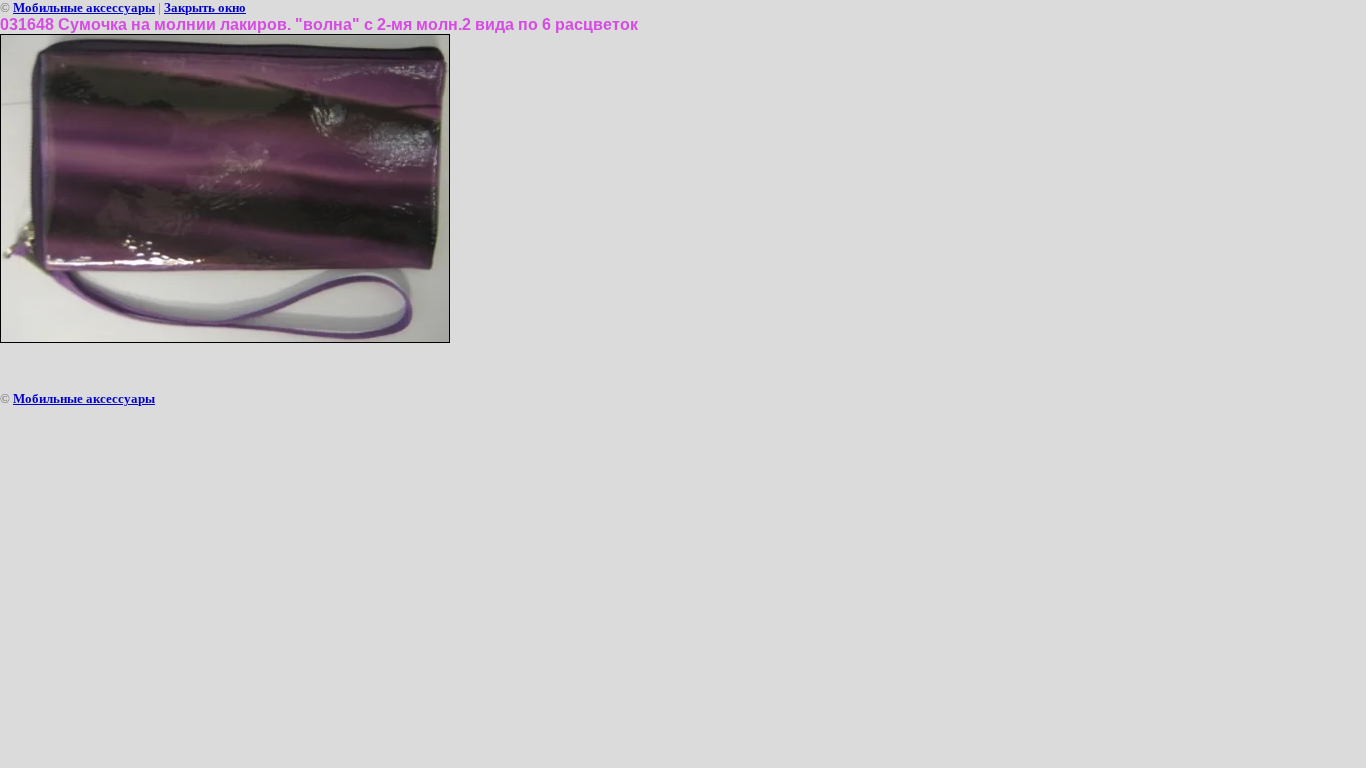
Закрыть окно (205, 7)
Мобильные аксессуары (84, 7)
